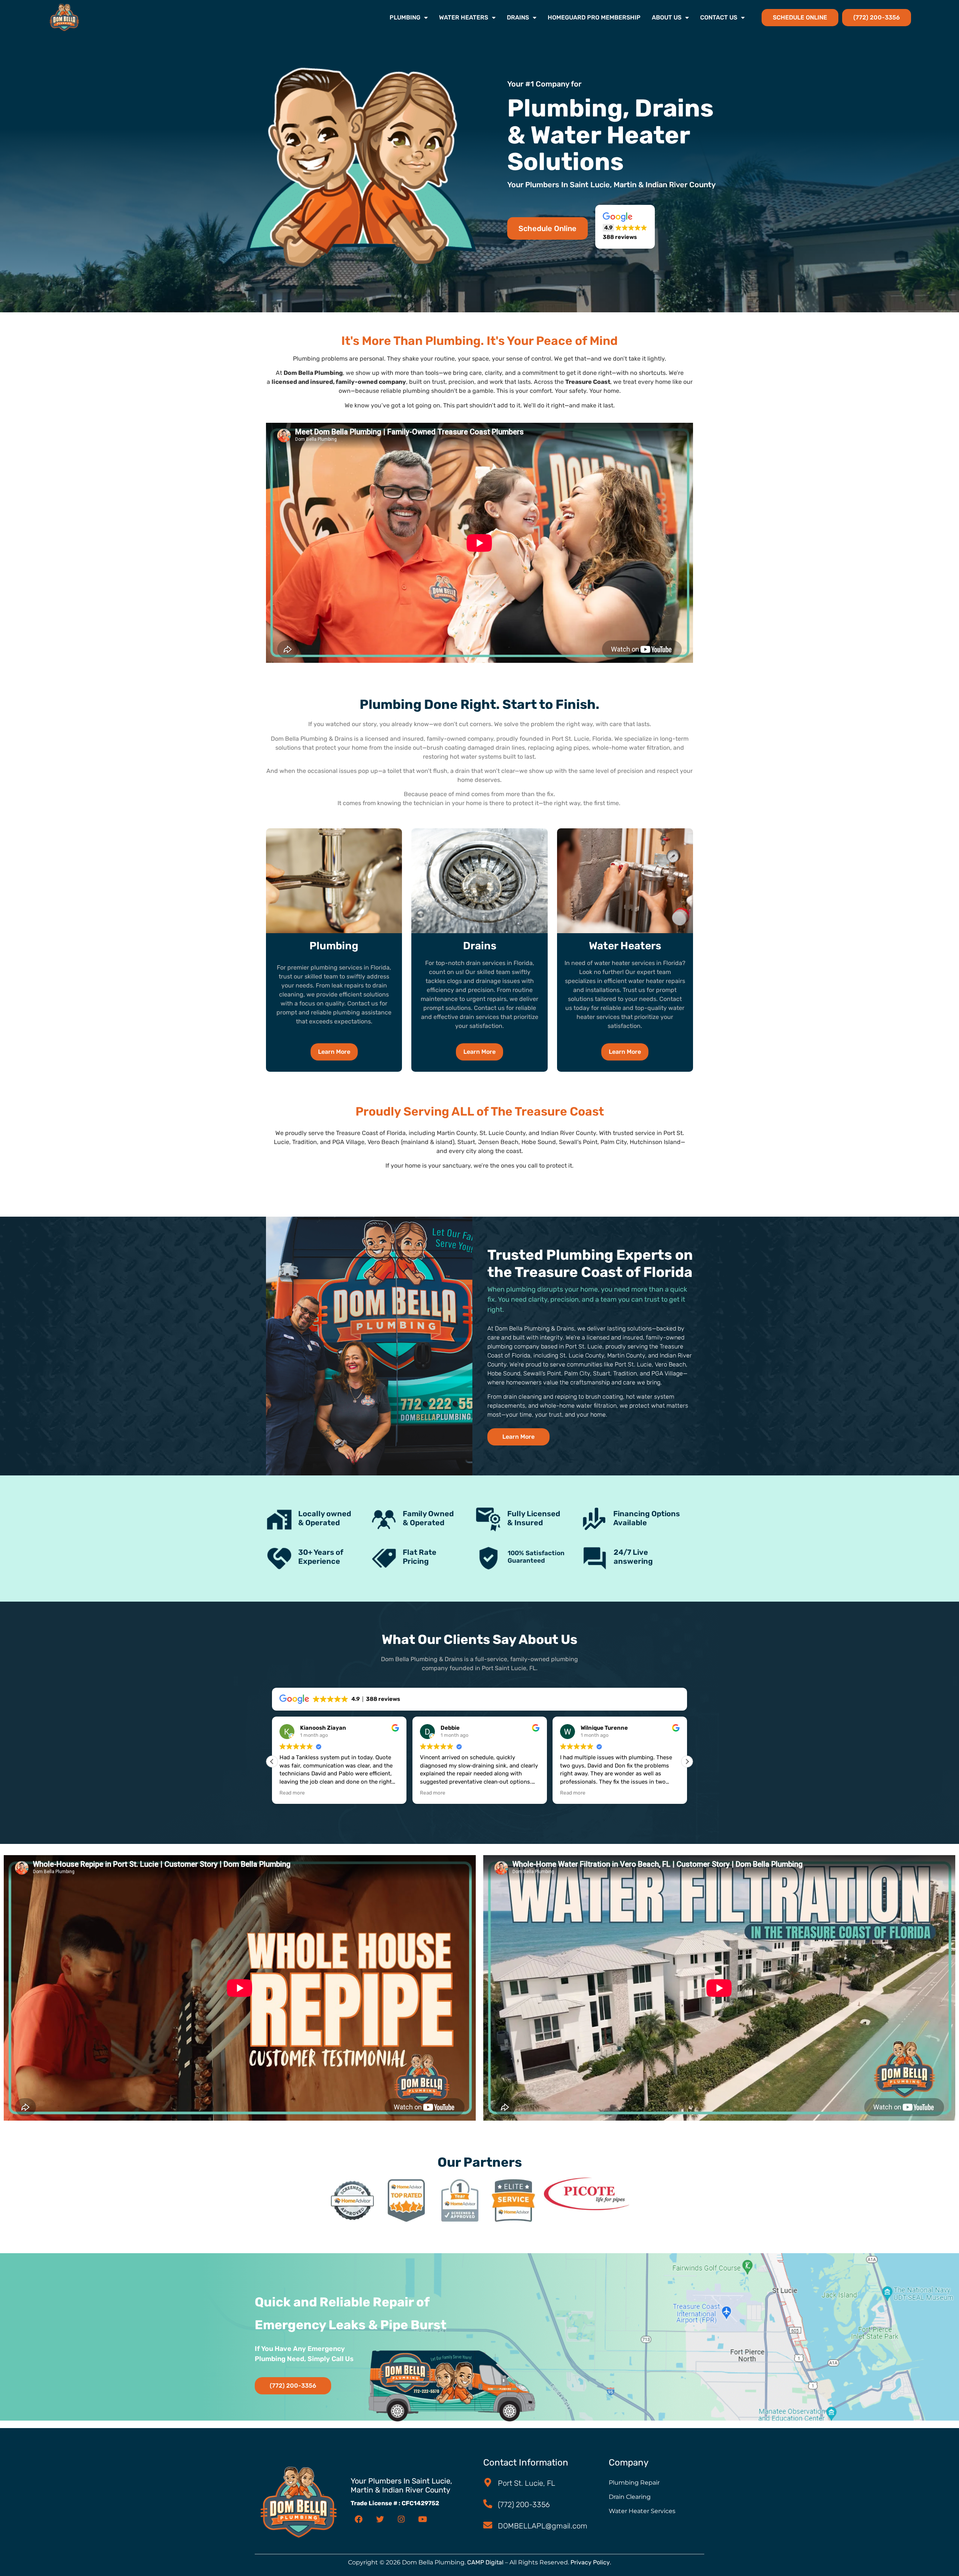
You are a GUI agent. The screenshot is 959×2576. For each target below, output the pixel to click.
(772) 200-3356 (524, 2504)
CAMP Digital (485, 2562)
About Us (667, 17)
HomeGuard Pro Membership (594, 17)
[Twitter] (380, 2519)
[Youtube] (423, 2519)
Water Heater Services (642, 2511)
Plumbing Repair (634, 2483)
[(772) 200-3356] (488, 2504)
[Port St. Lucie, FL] (488, 2482)
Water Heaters (464, 17)
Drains (518, 17)
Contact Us (719, 17)
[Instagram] (401, 2519)
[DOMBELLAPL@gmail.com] (488, 2525)
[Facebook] (359, 2519)
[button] (625, 227)
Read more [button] (292, 1793)
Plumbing (405, 17)
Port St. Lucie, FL (527, 2483)
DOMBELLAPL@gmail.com (543, 2526)
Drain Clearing (630, 2497)
